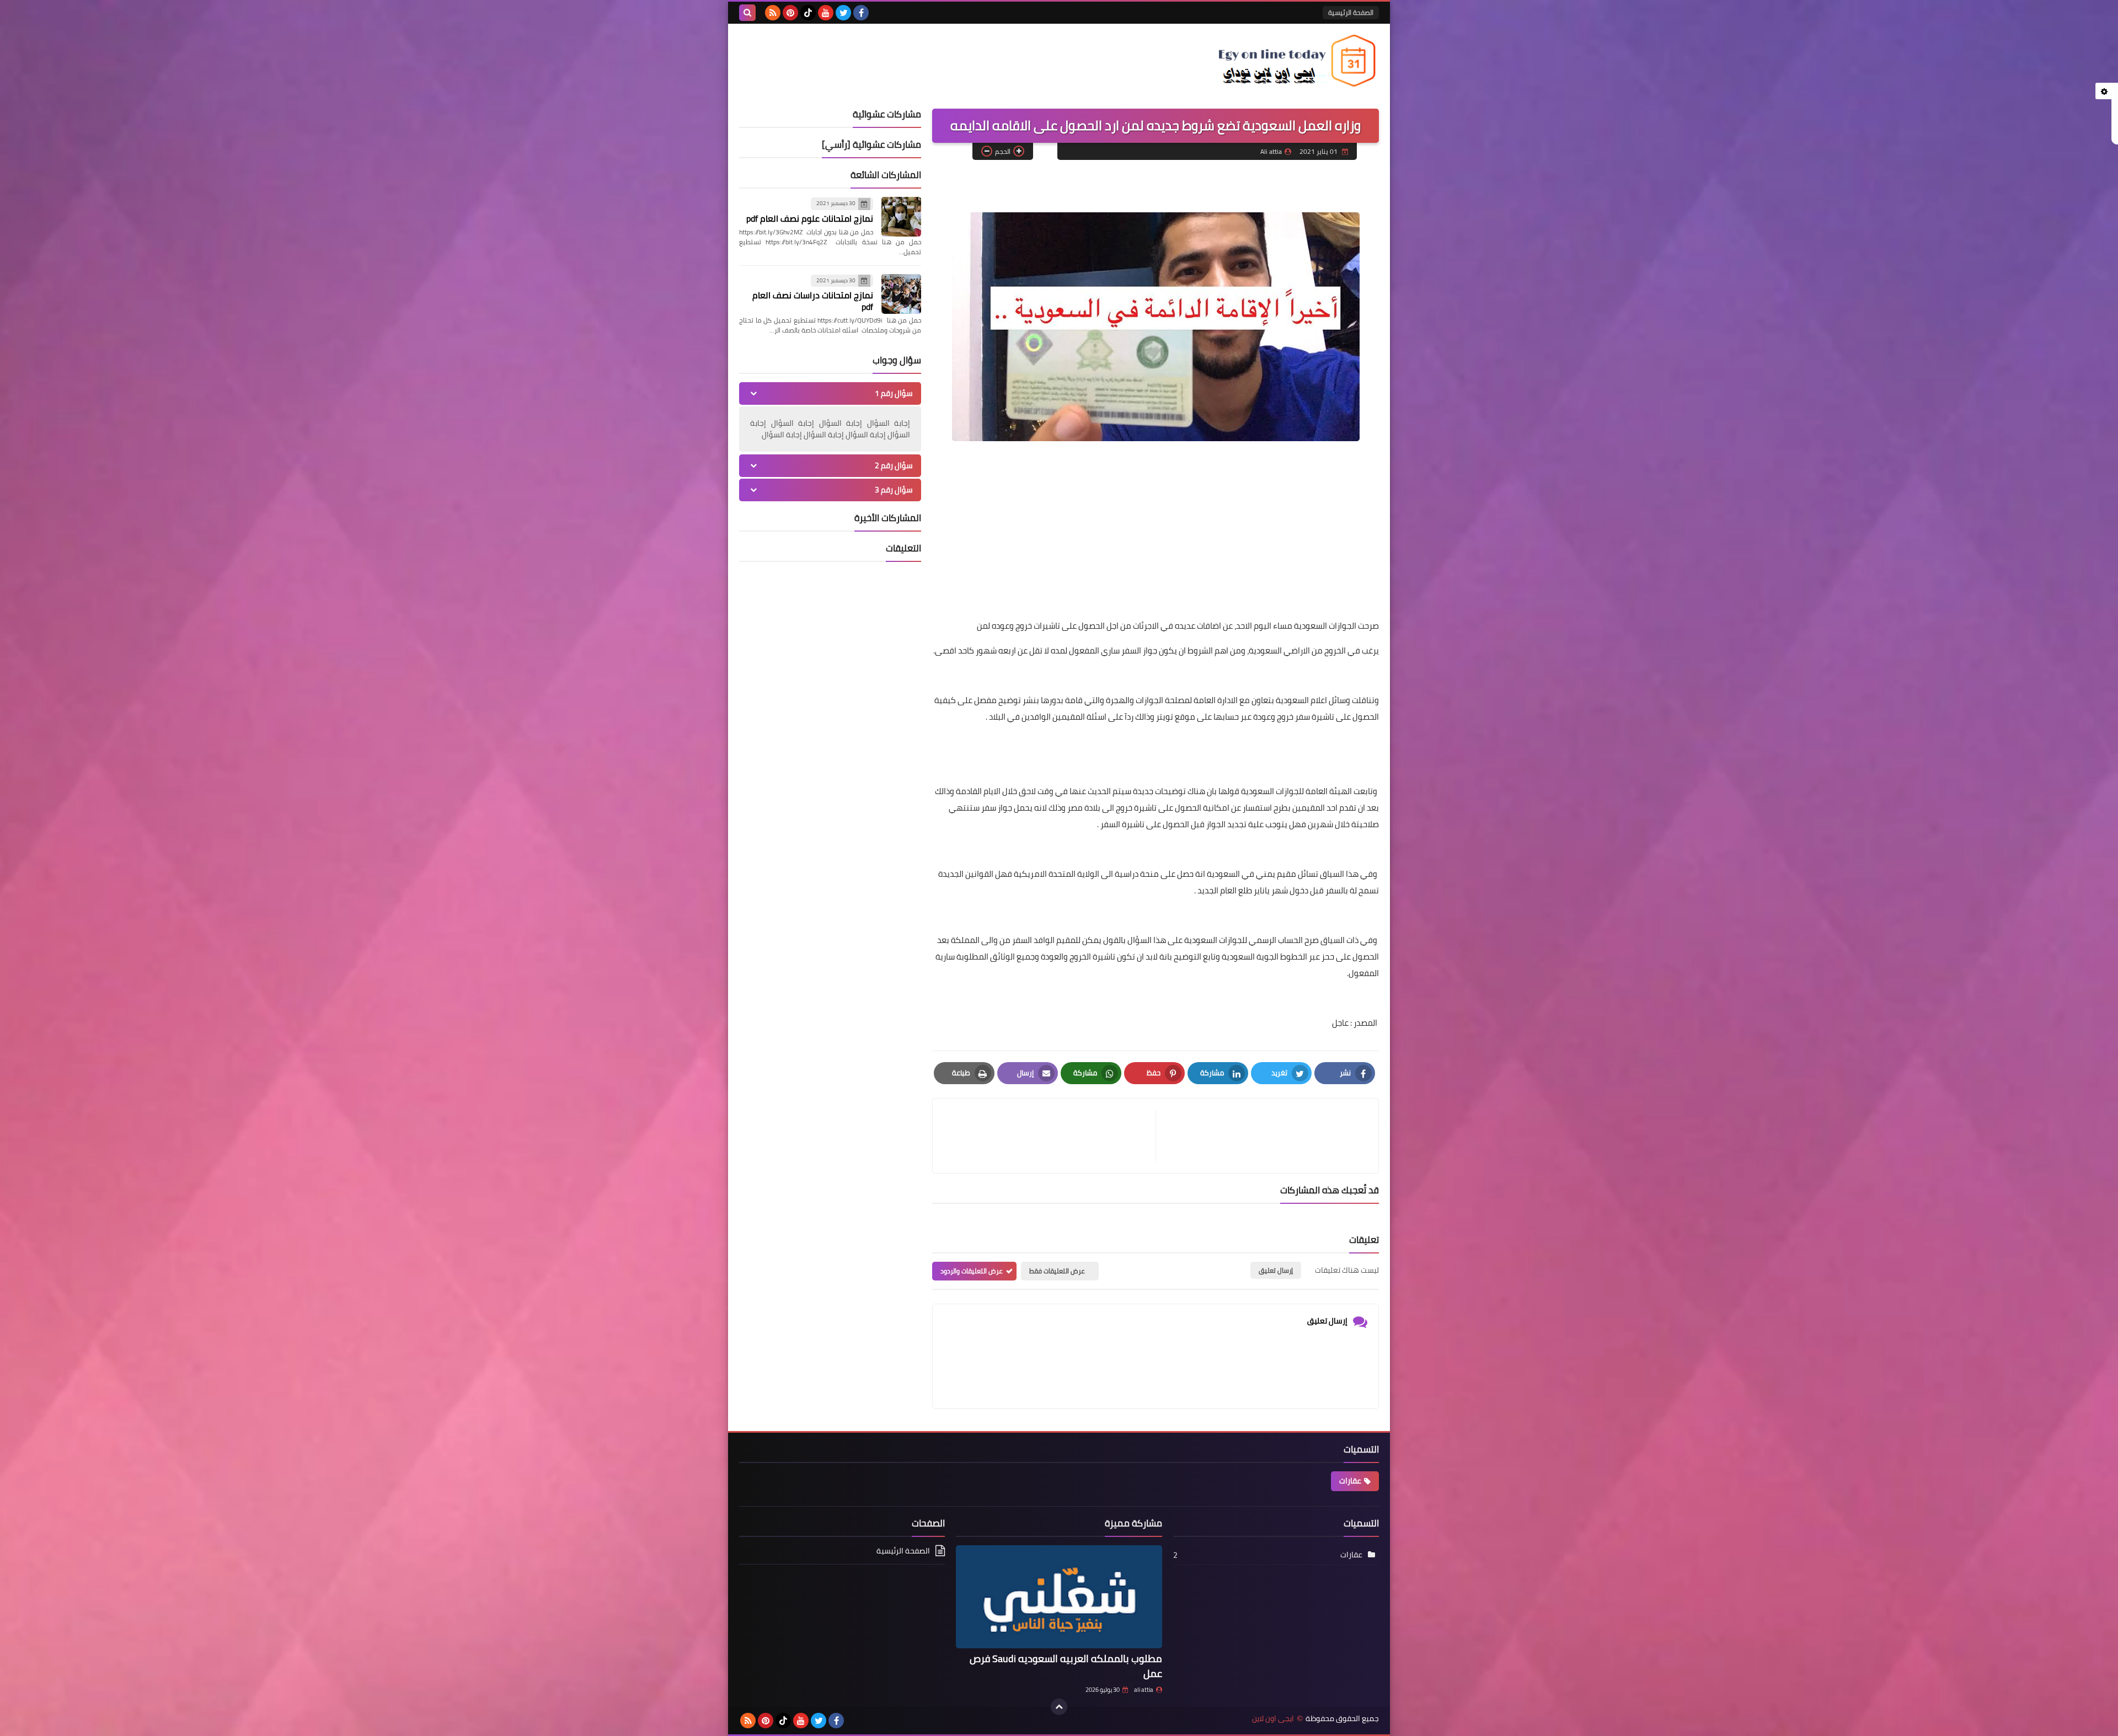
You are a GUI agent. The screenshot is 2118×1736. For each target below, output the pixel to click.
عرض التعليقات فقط (1057, 1271)
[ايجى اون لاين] (1299, 61)
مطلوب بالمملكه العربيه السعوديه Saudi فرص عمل (1066, 1666)
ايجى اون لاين (1273, 1719)
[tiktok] (808, 13)
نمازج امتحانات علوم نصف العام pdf (810, 218)
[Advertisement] (1156, 540)
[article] (1050, 1136)
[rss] (773, 13)
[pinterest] (790, 13)
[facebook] (861, 13)
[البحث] (747, 13)
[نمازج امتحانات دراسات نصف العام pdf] (901, 294)
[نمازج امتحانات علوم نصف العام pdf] (901, 217)
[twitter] (843, 13)
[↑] (1059, 1707)
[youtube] (826, 13)
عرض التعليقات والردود (972, 1271)
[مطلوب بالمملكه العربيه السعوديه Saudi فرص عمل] (1059, 1597)
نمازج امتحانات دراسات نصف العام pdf (813, 301)
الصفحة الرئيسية (1351, 12)
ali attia (1144, 1690)
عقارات (1350, 1481)
